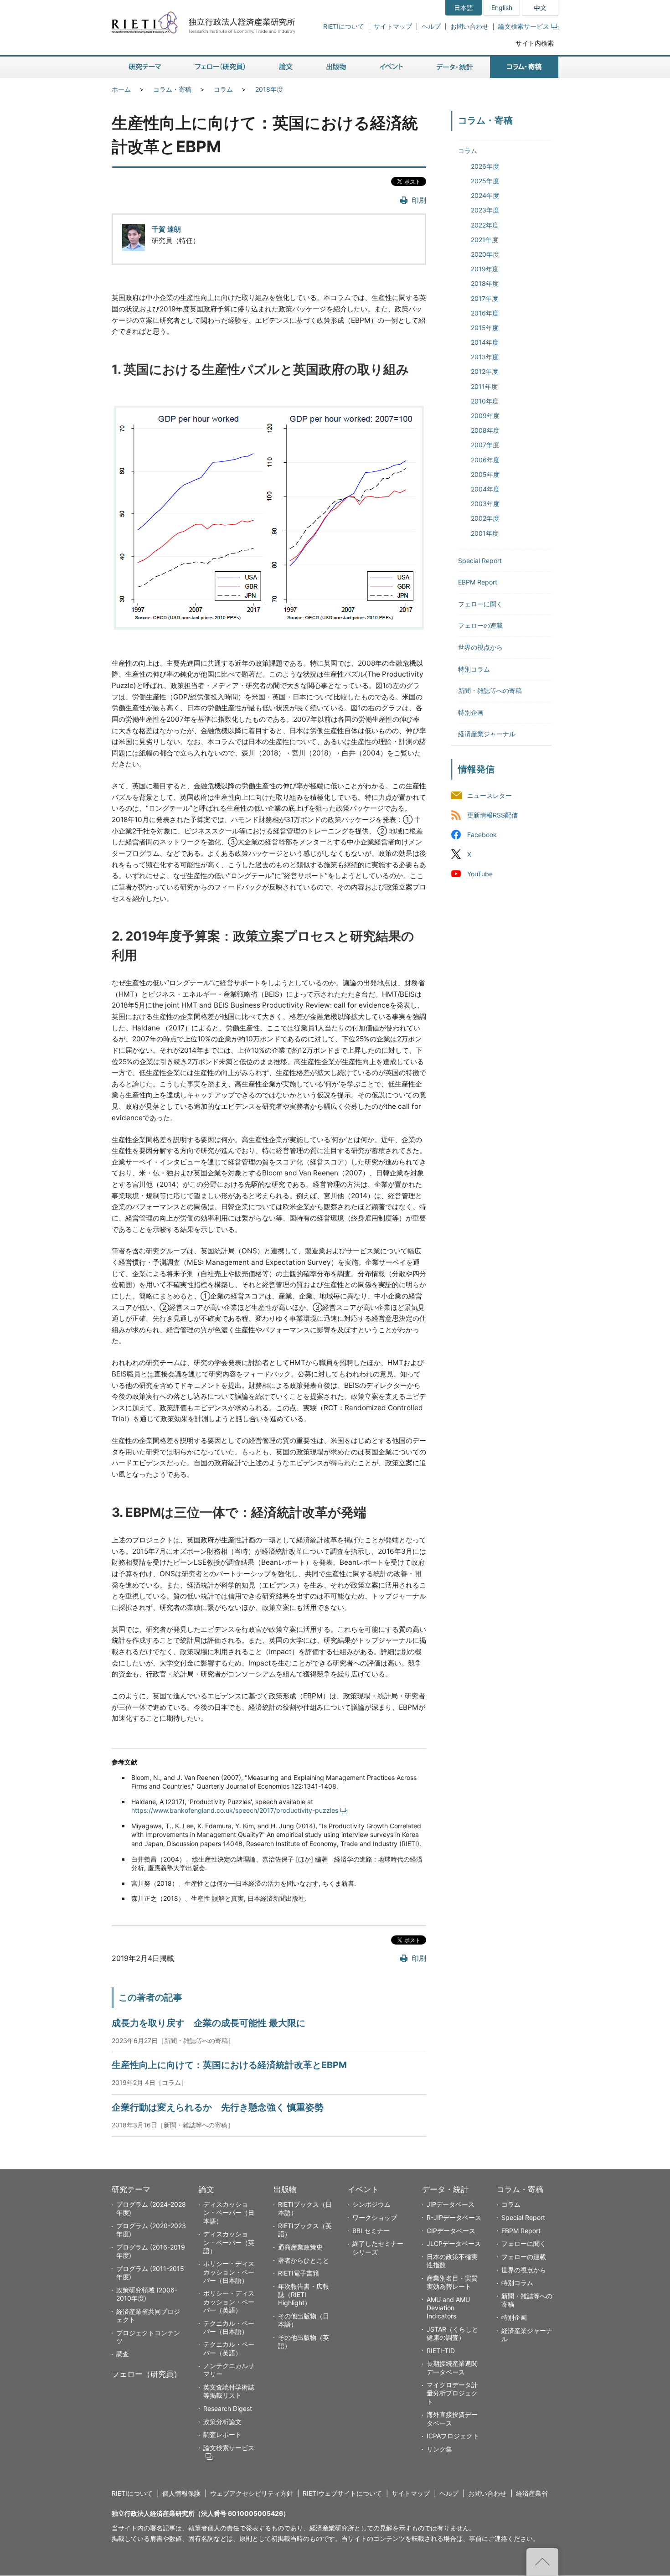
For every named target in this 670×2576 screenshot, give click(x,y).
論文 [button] (286, 67)
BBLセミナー (371, 2231)
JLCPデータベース (454, 2243)
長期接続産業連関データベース (452, 2367)
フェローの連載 (480, 625)
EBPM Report (478, 582)
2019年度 (485, 269)
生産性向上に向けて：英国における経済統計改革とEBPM (229, 2065)
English (502, 8)
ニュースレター (490, 795)
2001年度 (485, 533)
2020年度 (485, 254)
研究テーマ (131, 2189)
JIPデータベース (451, 2204)
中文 (540, 8)
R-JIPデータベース (454, 2217)
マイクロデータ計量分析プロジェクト (452, 2393)
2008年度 (485, 430)
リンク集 (439, 2449)
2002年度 (485, 518)
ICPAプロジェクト (453, 2436)
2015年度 (485, 328)
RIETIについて (344, 26)
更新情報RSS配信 (492, 815)
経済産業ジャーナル (487, 734)
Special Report (480, 561)
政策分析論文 (222, 2422)
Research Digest (228, 2408)
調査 (123, 2354)
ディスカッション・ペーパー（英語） (229, 2242)
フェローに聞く (480, 604)
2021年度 (484, 240)
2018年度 (269, 89)
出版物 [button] (336, 67)
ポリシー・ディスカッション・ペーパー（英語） (229, 2301)
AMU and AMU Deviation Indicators (448, 2308)
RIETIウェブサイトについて (342, 2493)
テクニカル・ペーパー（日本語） (229, 2327)
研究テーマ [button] (145, 67)
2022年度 (485, 225)
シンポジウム (371, 2204)
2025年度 (485, 181)
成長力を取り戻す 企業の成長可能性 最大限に (209, 2023)
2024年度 (485, 195)
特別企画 (471, 712)
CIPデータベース (451, 2231)
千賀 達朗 (166, 229)
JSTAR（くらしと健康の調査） (452, 2333)
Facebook (482, 835)
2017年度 (484, 298)
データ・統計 (445, 2189)
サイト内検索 (535, 43)
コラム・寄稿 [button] (524, 67)
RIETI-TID (441, 2351)
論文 (206, 2189)
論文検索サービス (524, 26)
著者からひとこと (304, 2260)
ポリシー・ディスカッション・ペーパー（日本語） (229, 2272)
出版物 (285, 2189)
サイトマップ (393, 26)
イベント (363, 2189)
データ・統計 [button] (455, 67)
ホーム (121, 89)
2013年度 (485, 357)
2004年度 (485, 489)
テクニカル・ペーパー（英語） (229, 2348)
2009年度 (485, 416)
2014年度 (485, 342)
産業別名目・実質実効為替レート (452, 2282)
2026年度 (485, 166)
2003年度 (485, 504)
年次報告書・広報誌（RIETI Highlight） (304, 2294)
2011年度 (484, 386)
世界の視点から (480, 647)
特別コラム (474, 669)
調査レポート (222, 2434)
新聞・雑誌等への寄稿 (490, 691)
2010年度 (485, 401)
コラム (223, 89)
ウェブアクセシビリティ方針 (252, 2493)
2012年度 (484, 371)
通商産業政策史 (300, 2247)
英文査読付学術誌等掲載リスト (229, 2391)
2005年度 (485, 474)
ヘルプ (431, 26)
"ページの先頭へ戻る (542, 2562)
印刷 (419, 200)
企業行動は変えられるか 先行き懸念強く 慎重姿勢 (218, 2107)
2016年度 (485, 313)
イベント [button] (391, 67)
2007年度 (485, 445)
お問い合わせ (469, 26)
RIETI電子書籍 (299, 2273)
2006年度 (485, 460)
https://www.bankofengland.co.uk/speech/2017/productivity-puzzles (235, 1810)
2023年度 (485, 210)
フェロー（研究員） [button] (220, 67)
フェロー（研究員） (147, 2374)
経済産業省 (532, 2493)
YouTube (480, 874)
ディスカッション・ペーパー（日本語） (229, 2212)
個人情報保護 (181, 2493)
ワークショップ (375, 2217)
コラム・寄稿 (172, 89)
